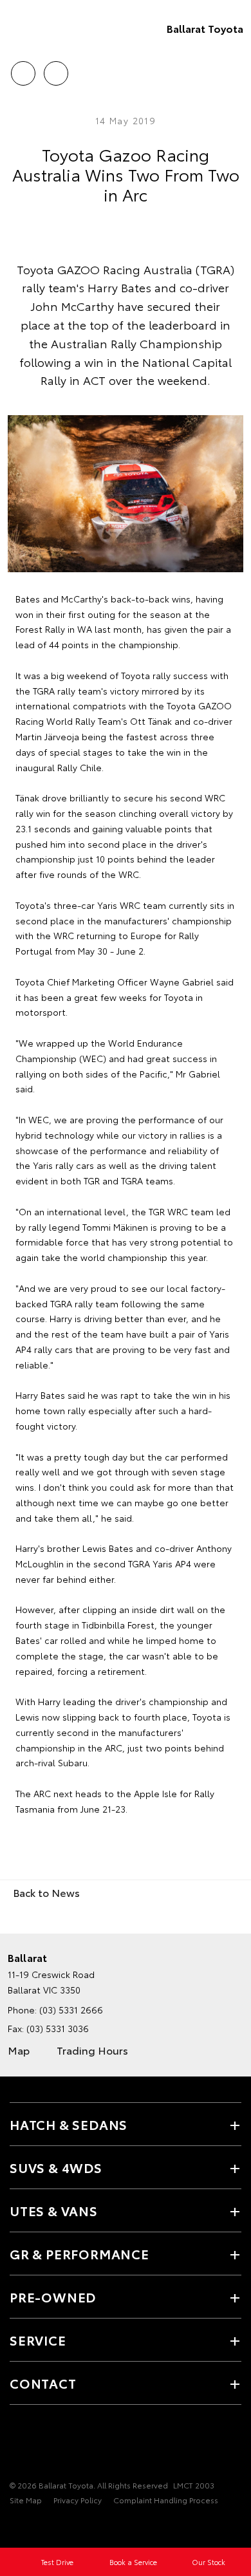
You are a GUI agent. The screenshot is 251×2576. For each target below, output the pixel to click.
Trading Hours (92, 2050)
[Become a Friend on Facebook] (17, 2445)
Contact (43, 2383)
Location (56, 69)
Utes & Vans (54, 2210)
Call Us (23, 69)
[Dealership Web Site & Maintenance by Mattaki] (35, 2526)
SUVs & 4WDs (56, 2167)
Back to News (46, 1892)
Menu (234, 69)
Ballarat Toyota (205, 28)
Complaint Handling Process (166, 2500)
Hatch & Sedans (69, 2124)
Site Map (26, 2500)
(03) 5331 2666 (71, 2010)
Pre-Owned (53, 2297)
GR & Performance (79, 2254)
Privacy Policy (78, 2500)
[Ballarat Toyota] (29, 28)
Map (19, 2050)
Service (38, 2340)
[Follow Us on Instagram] (39, 2445)
